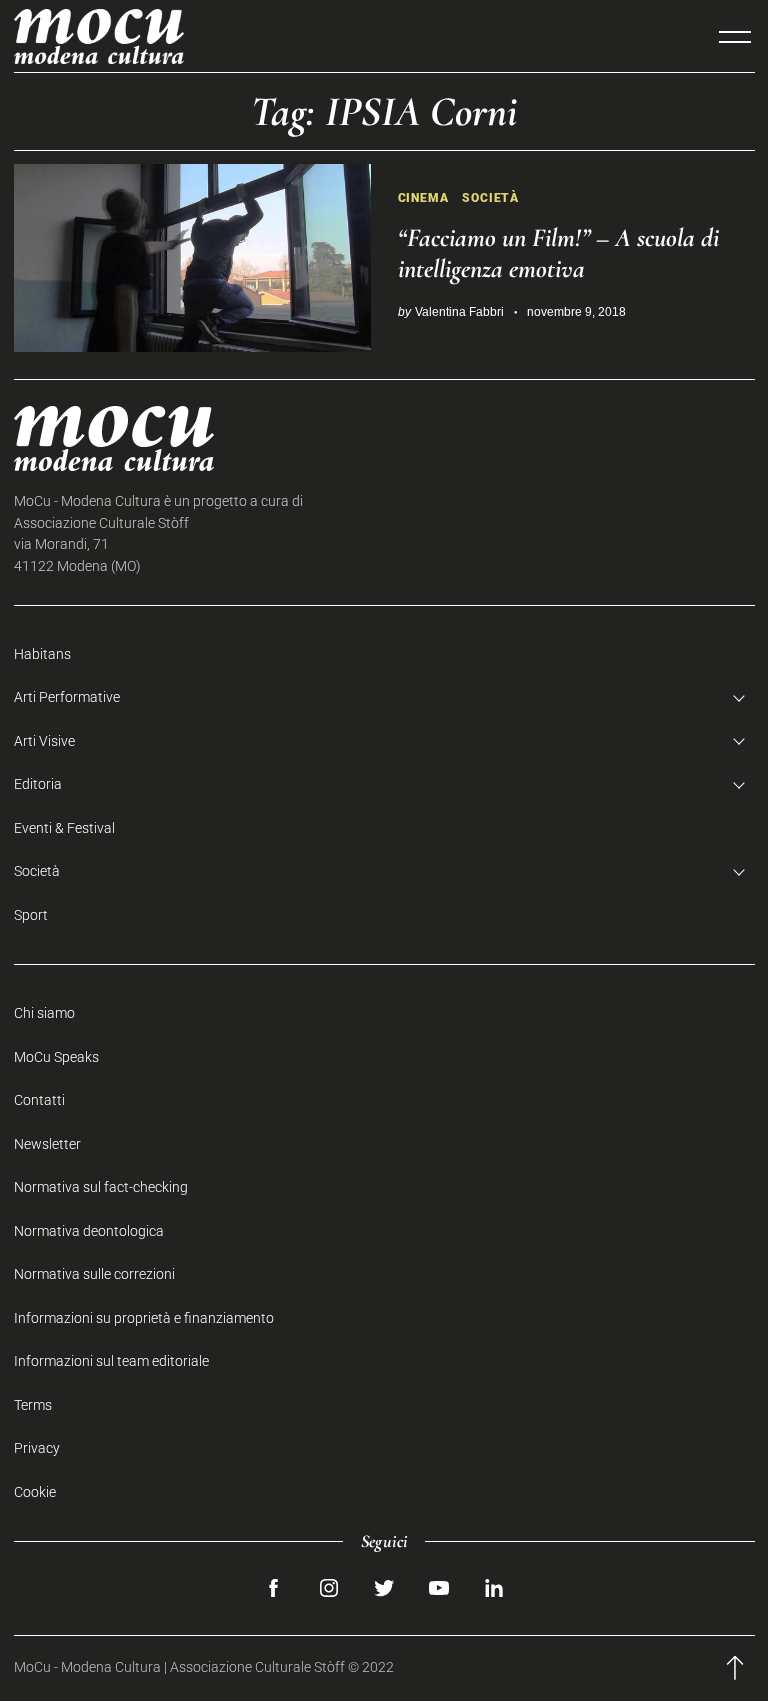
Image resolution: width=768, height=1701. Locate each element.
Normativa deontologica (89, 1231)
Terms (33, 1405)
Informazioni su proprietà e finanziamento (144, 1318)
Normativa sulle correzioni (94, 1274)
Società (490, 197)
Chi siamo (44, 1013)
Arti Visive (44, 741)
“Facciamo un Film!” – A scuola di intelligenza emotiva (558, 253)
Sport (31, 915)
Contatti (39, 1100)
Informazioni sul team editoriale (111, 1361)
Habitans (42, 654)
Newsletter (47, 1144)
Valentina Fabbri (459, 311)
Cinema (423, 197)
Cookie (35, 1492)
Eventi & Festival (64, 828)
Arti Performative (67, 697)
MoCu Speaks (56, 1057)
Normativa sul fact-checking (101, 1187)
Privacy (37, 1448)
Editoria (38, 784)
